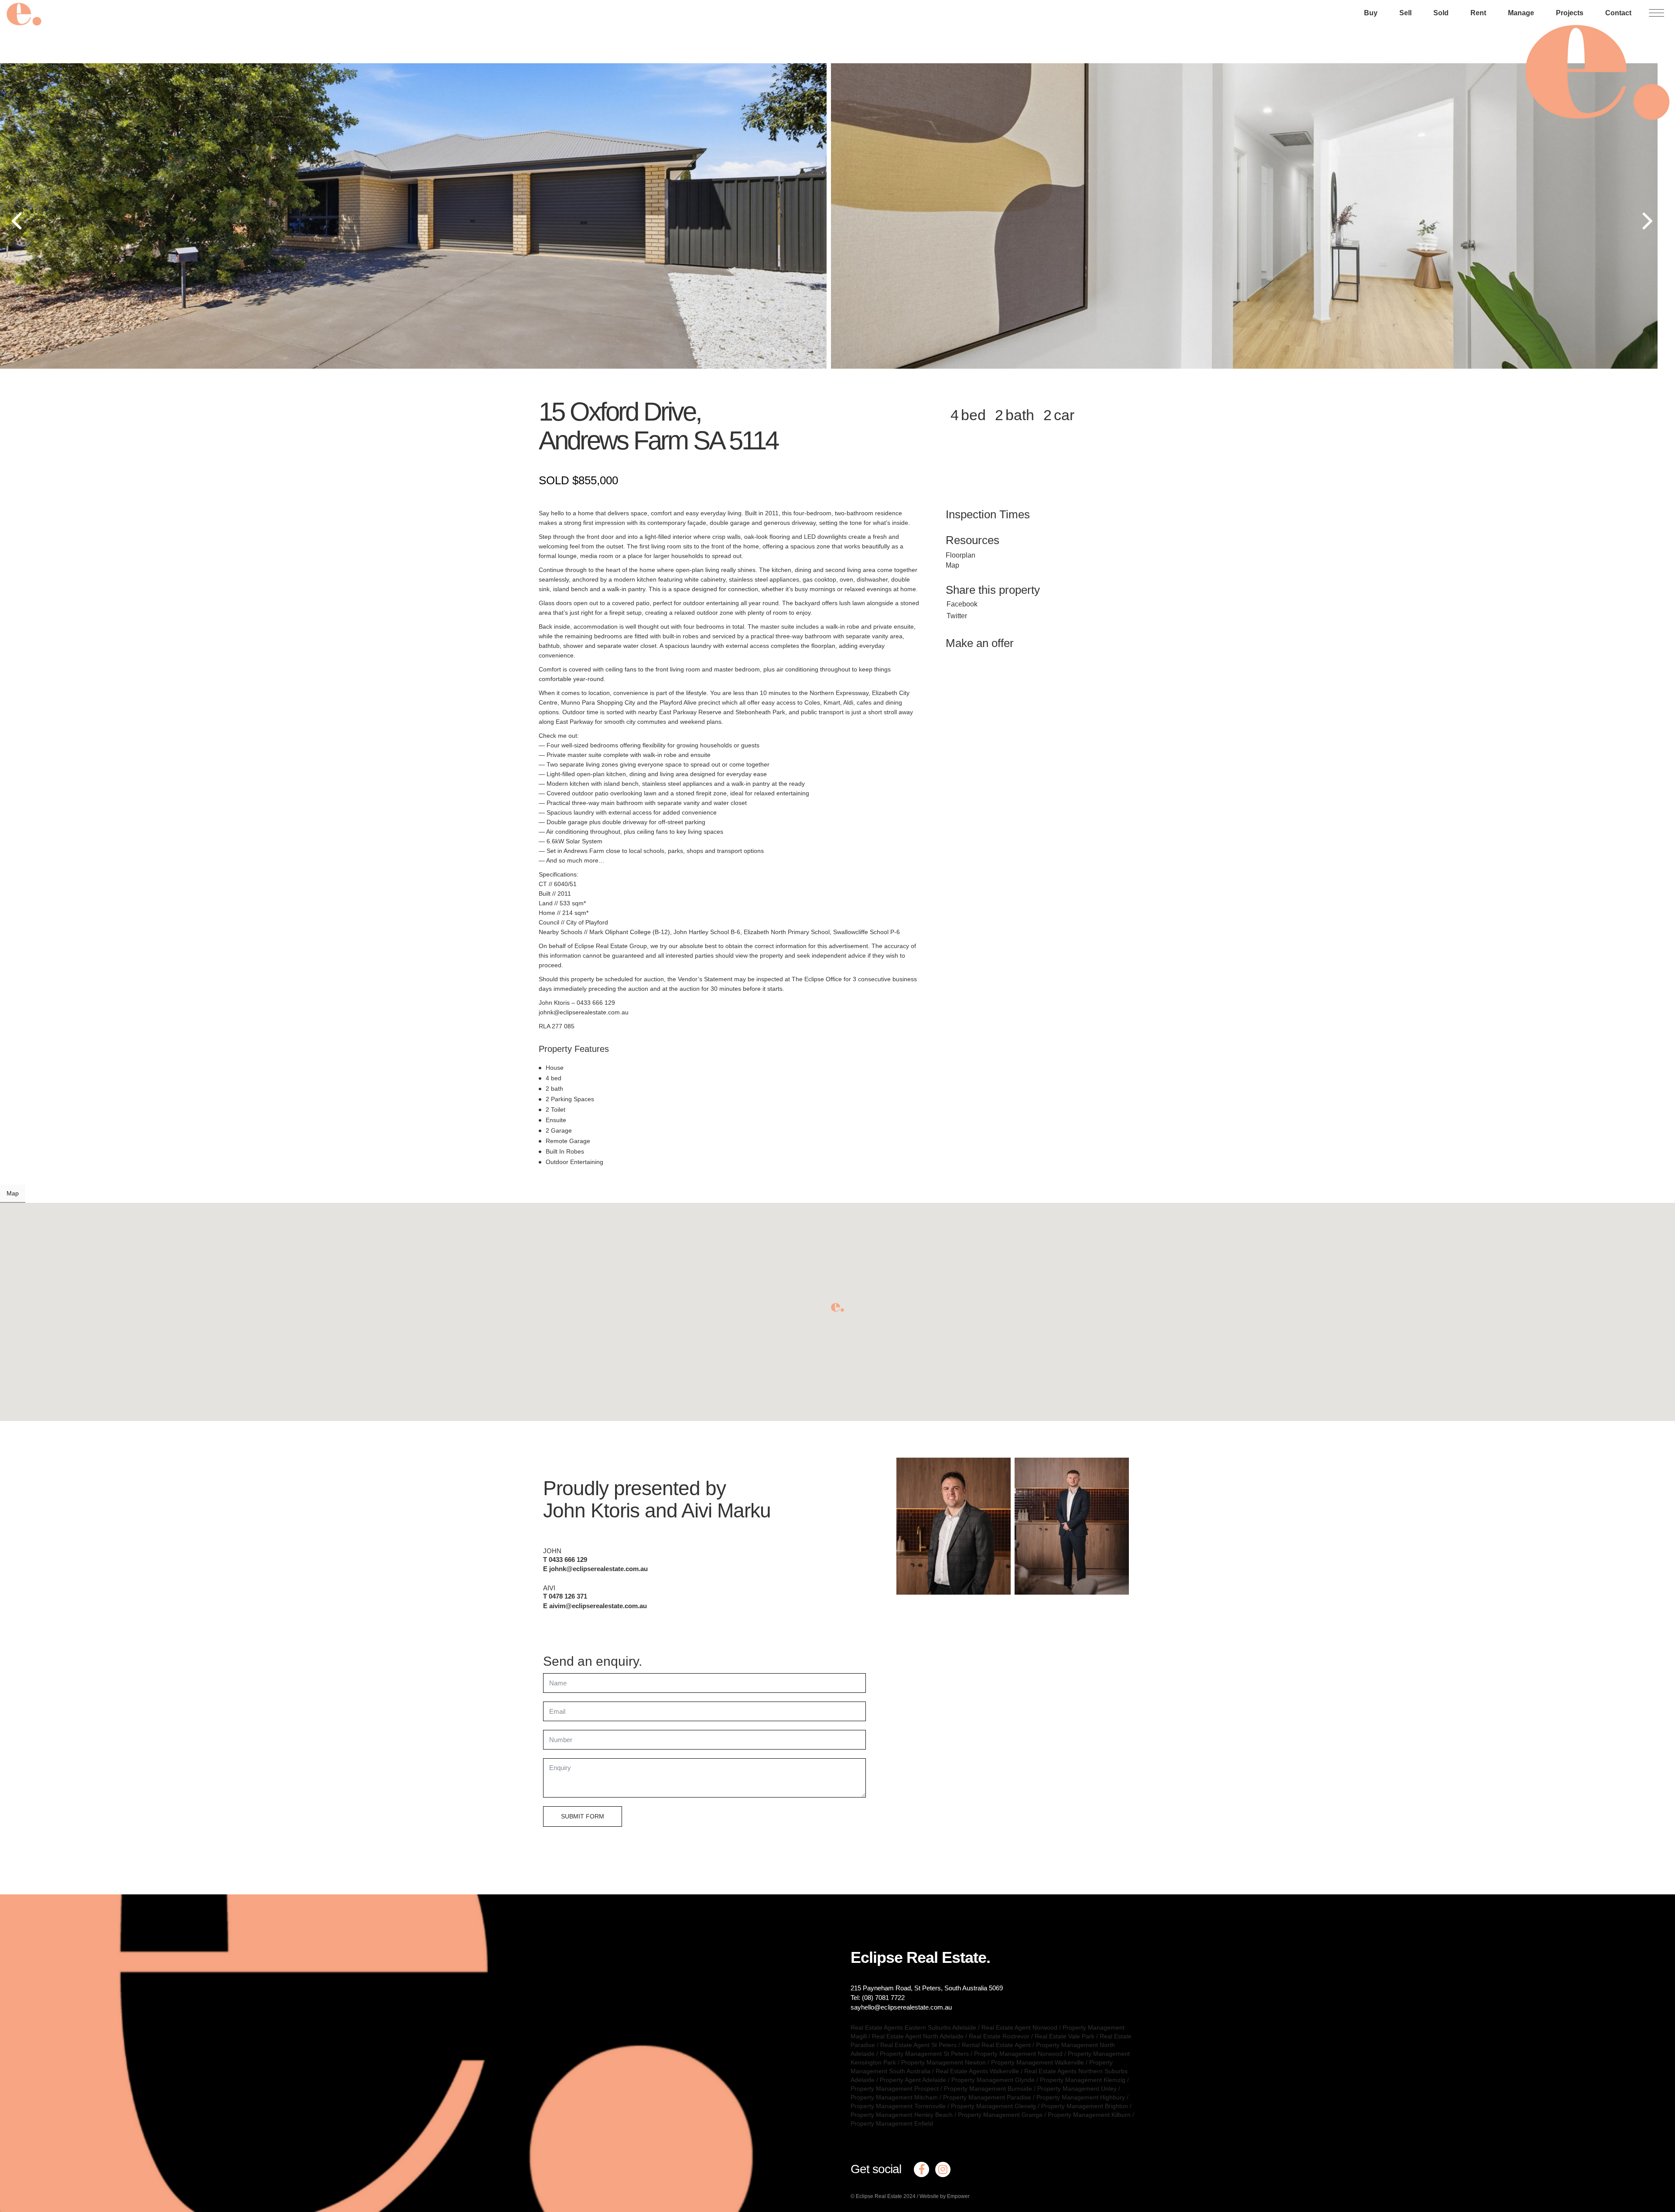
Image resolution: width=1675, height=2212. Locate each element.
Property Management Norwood (1018, 2054)
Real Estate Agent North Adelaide (918, 2036)
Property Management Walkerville (1037, 2062)
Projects (1570, 13)
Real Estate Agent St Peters (918, 2045)
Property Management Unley (1077, 2089)
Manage (1521, 13)
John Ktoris (591, 1510)
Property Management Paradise (987, 2097)
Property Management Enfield (892, 2123)
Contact (1618, 13)
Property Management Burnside (988, 2089)
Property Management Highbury (1081, 2097)
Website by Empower (945, 2196)
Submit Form (583, 1816)
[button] (837, 1307)
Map (952, 565)
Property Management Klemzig (1083, 2080)
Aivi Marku (726, 1510)
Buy (1371, 13)
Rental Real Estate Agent (996, 2045)
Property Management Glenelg (993, 2106)
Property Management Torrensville (898, 2106)
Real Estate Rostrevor (999, 2036)
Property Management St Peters (924, 2054)
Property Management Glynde (993, 2080)
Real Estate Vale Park (1065, 2036)
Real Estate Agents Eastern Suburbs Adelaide (913, 2027)
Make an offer (980, 643)
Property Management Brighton (1085, 2106)
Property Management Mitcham (894, 2097)
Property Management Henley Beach (902, 2115)
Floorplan (961, 555)
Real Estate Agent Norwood (1019, 2027)
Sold (1441, 13)
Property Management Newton (943, 2062)
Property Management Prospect (895, 2089)
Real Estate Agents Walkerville (977, 2071)
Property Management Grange (1000, 2115)
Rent (1478, 13)
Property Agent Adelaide (913, 2080)
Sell (1405, 13)
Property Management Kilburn (1089, 2115)
